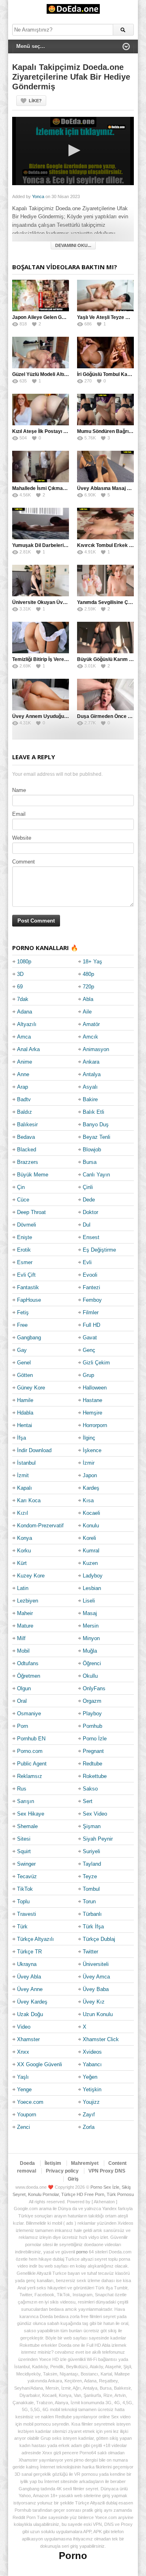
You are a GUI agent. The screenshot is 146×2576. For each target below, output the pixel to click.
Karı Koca (29, 1500)
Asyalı (90, 1087)
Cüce (23, 1200)
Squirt (24, 1851)
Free (22, 1325)
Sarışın (26, 1801)
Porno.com (30, 1751)
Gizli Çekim (96, 1363)
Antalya (92, 1074)
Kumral (91, 1551)
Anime (25, 1062)
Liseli (89, 1601)
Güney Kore (31, 1388)
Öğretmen (29, 1676)
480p (88, 974)
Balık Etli (93, 1112)
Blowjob (92, 1150)
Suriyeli (91, 1851)
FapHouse (29, 1300)
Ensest (91, 1237)
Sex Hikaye (31, 1814)
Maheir (25, 1613)
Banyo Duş (96, 1124)
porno (82, 2252)
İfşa (21, 1438)
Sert (88, 1801)
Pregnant (93, 1751)
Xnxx (23, 2052)
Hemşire (92, 1413)
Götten (25, 1375)
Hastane (92, 1400)
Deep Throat (31, 1212)
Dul (87, 1225)
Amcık (90, 1037)
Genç (89, 1350)
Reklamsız (30, 1776)
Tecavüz (27, 1876)
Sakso (90, 1789)
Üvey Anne (30, 1989)
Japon (90, 1475)
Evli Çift (26, 1275)
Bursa (90, 1162)
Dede (89, 1200)
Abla (88, 999)
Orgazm (92, 1701)
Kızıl (23, 1513)
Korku (24, 1551)
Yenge (24, 2089)
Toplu (23, 1901)
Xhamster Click (101, 2039)
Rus (22, 1789)
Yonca (38, 196)
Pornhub (92, 1726)
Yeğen (90, 2077)
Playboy (92, 1713)
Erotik (24, 1250)
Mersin (91, 1626)
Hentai (25, 1425)
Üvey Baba (96, 1989)
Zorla (89, 2127)
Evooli (90, 1275)
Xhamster (28, 2039)
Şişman (92, 1826)
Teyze (90, 1876)
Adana (25, 1012)
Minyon (91, 1638)
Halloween (95, 1388)
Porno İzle (95, 1739)
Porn (23, 1726)
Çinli (88, 1187)
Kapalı (25, 1488)
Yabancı (92, 2064)
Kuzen (90, 1563)
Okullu (90, 1676)
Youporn (27, 2115)
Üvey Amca (96, 1977)
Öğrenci (92, 1663)
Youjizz (91, 2102)
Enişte (25, 1237)
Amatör (91, 1024)
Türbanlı (92, 1914)
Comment (24, 862)
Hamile (25, 1400)
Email (19, 814)
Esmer (25, 1262)
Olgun (24, 1688)
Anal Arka (28, 1049)
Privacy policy (62, 2171)
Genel (24, 1363)
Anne (23, 1074)
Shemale (27, 1826)
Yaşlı (23, 2077)
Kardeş (91, 1488)
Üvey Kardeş (32, 2002)
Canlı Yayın (96, 1175)
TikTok (25, 1889)
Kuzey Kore (31, 1576)
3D (20, 974)
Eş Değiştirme (99, 1250)
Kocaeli (91, 1513)
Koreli (89, 1538)
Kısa (88, 1500)
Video (24, 2027)
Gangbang (29, 1338)
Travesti (27, 1914)
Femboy (92, 1300)
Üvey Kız (94, 2002)
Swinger (26, 1864)
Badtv (24, 1099)
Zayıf (89, 2115)
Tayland (92, 1864)
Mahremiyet (85, 2163)
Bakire (90, 1099)
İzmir (89, 1463)
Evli (87, 1262)
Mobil (23, 1651)
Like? (35, 101)
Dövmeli (27, 1225)
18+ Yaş (92, 962)
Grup (88, 1375)
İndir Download (34, 1450)
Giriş (73, 2179)
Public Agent (32, 1764)
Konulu (91, 1526)
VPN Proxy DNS (107, 2171)
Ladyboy (93, 1576)
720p (88, 987)
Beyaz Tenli (97, 1137)
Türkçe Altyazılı (35, 1939)
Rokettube (95, 1776)
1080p (24, 962)
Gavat (90, 1338)
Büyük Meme (33, 1175)
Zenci (24, 2127)
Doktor (90, 1212)
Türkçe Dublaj (99, 1939)
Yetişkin (92, 2089)
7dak (23, 999)
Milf (21, 1638)
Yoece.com (30, 2102)
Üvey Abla (29, 1977)
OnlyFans (94, 1688)
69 (20, 987)
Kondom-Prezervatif (40, 1526)
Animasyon (96, 1049)
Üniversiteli (96, 1964)
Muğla (90, 1651)
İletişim (53, 2163)
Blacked (27, 1150)
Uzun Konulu (98, 2014)
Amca (24, 1037)
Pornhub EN (31, 1739)
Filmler (91, 1312)
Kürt (22, 1563)
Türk (22, 1927)
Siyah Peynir (98, 1839)
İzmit (23, 1475)
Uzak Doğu (30, 2014)
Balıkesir (27, 1124)
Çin (21, 1187)
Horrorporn (95, 1425)
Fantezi (91, 1287)
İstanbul (26, 1463)
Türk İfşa (93, 1927)
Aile (87, 1012)
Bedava (26, 1137)
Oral (22, 1701)
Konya (25, 1538)
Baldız (25, 1112)
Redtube (92, 1764)
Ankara (91, 1062)
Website (22, 838)
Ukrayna (27, 1964)
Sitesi (24, 1839)
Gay (22, 1350)
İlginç (89, 1438)
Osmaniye (29, 1713)
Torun (89, 1901)
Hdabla (25, 1413)
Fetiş (23, 1312)
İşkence (92, 1450)
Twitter (90, 1952)
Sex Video (95, 1814)
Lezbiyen (28, 1601)
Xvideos (92, 2052)
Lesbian (92, 1588)
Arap (23, 1087)
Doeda (27, 2163)
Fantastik (28, 1287)
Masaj (90, 1613)
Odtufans (28, 1663)
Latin (23, 1588)
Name (19, 790)
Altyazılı (27, 1024)
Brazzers (28, 1162)
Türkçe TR (29, 1952)
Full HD (91, 1325)
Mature (25, 1626)
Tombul (91, 1889)
